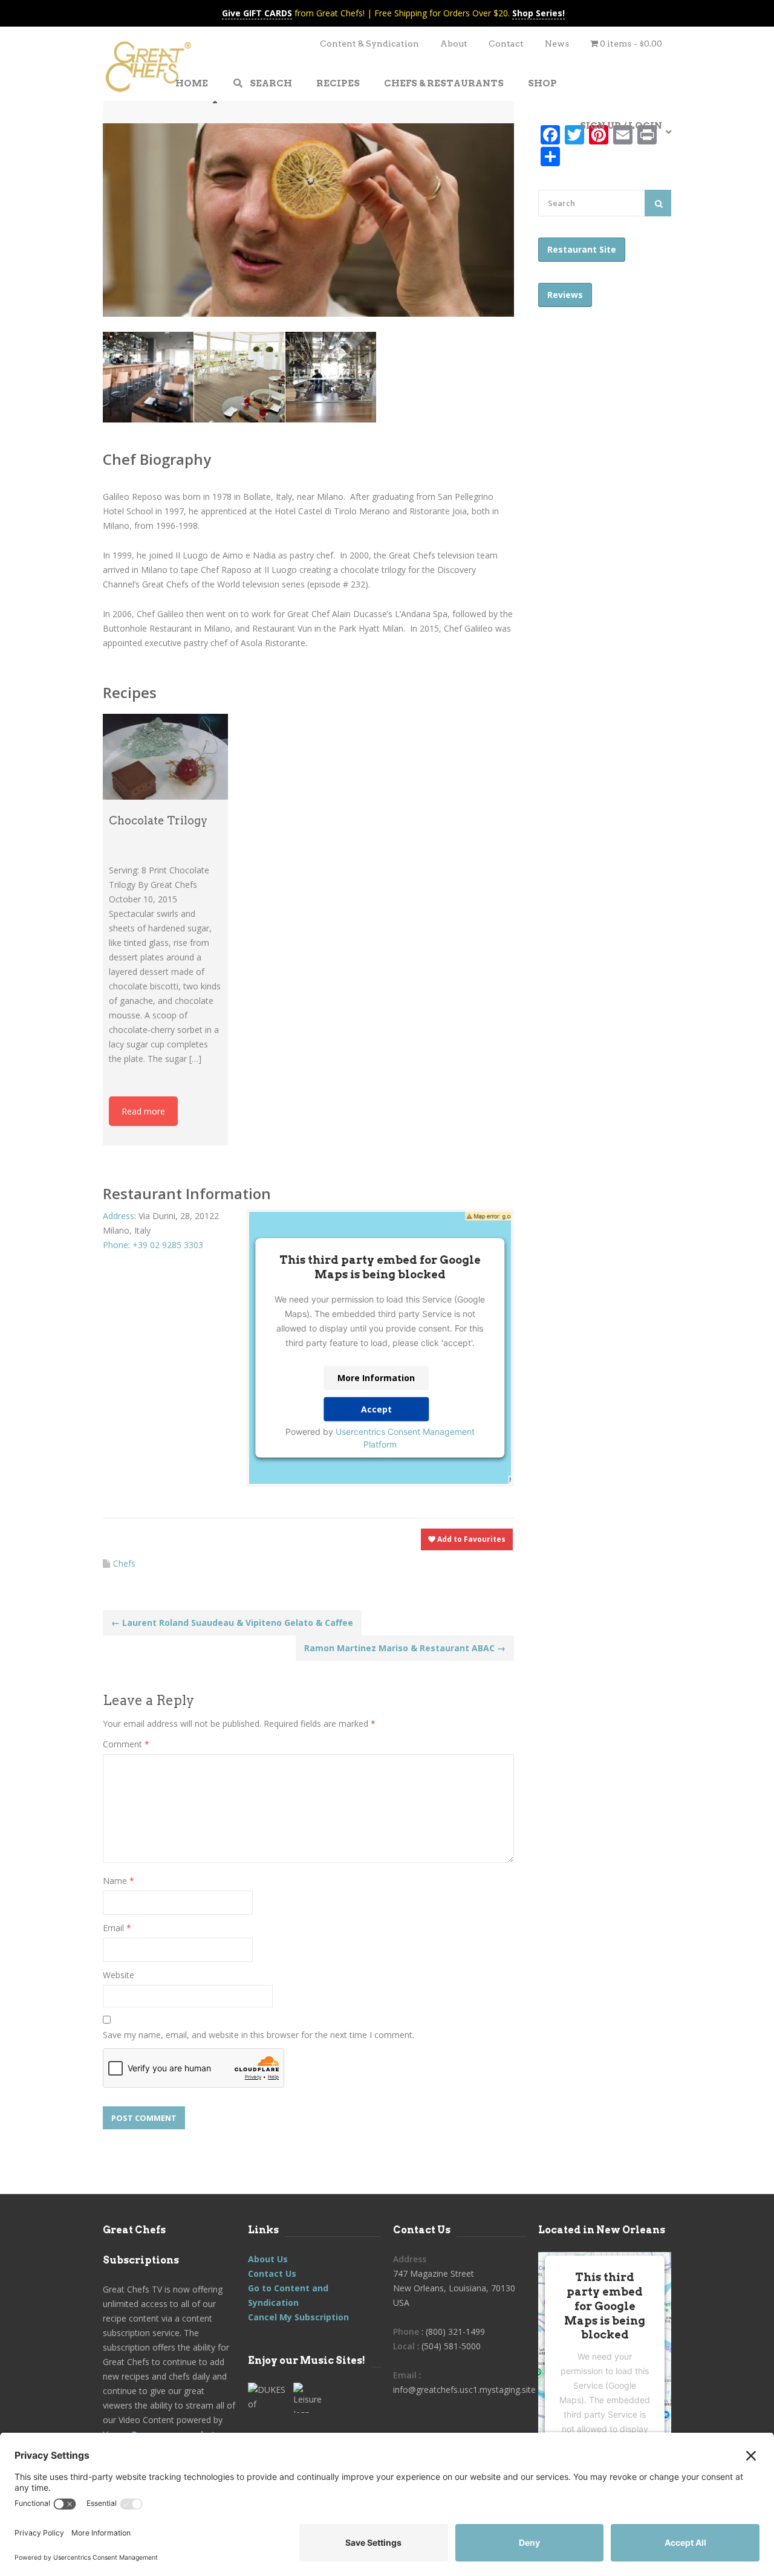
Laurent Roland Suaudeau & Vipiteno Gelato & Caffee (232, 1623)
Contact (506, 44)
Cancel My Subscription (298, 2317)
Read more (143, 1111)
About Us (268, 2259)
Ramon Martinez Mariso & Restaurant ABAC (405, 1648)
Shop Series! (538, 13)
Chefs (124, 1563)
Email (117, 1928)
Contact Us (272, 2273)
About (454, 44)
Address (119, 1216)
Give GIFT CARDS (257, 13)
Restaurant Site (582, 249)
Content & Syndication (369, 44)
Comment (126, 1744)
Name (119, 1881)
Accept (376, 1409)
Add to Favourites (470, 1539)
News (557, 44)
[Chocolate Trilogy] (165, 757)
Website (119, 1975)
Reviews (565, 295)
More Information (376, 1378)
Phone (115, 1245)
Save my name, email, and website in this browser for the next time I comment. (259, 2035)
